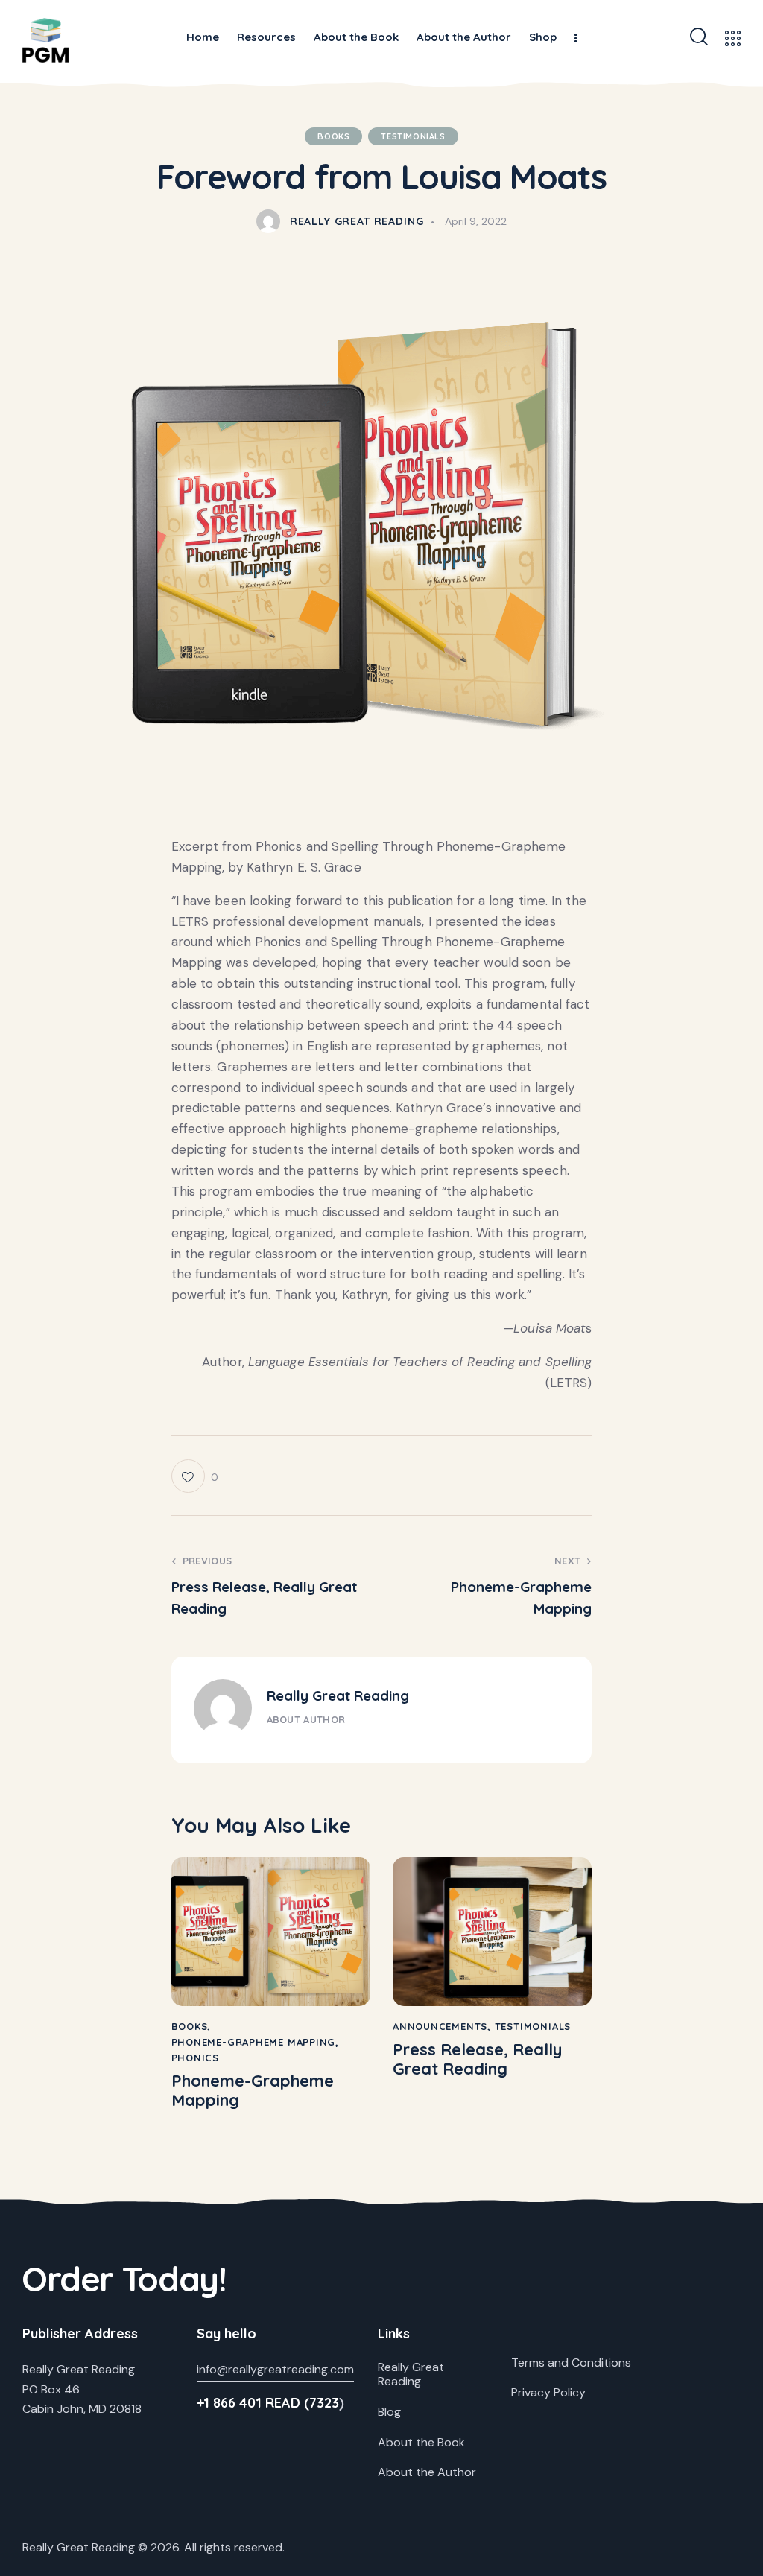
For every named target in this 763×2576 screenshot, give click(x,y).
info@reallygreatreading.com (275, 2369)
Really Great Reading (338, 1695)
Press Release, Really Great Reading (477, 2059)
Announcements (440, 2026)
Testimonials (413, 136)
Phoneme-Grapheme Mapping (254, 2042)
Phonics (195, 2058)
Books (333, 136)
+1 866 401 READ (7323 (268, 2403)
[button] (195, 1476)
